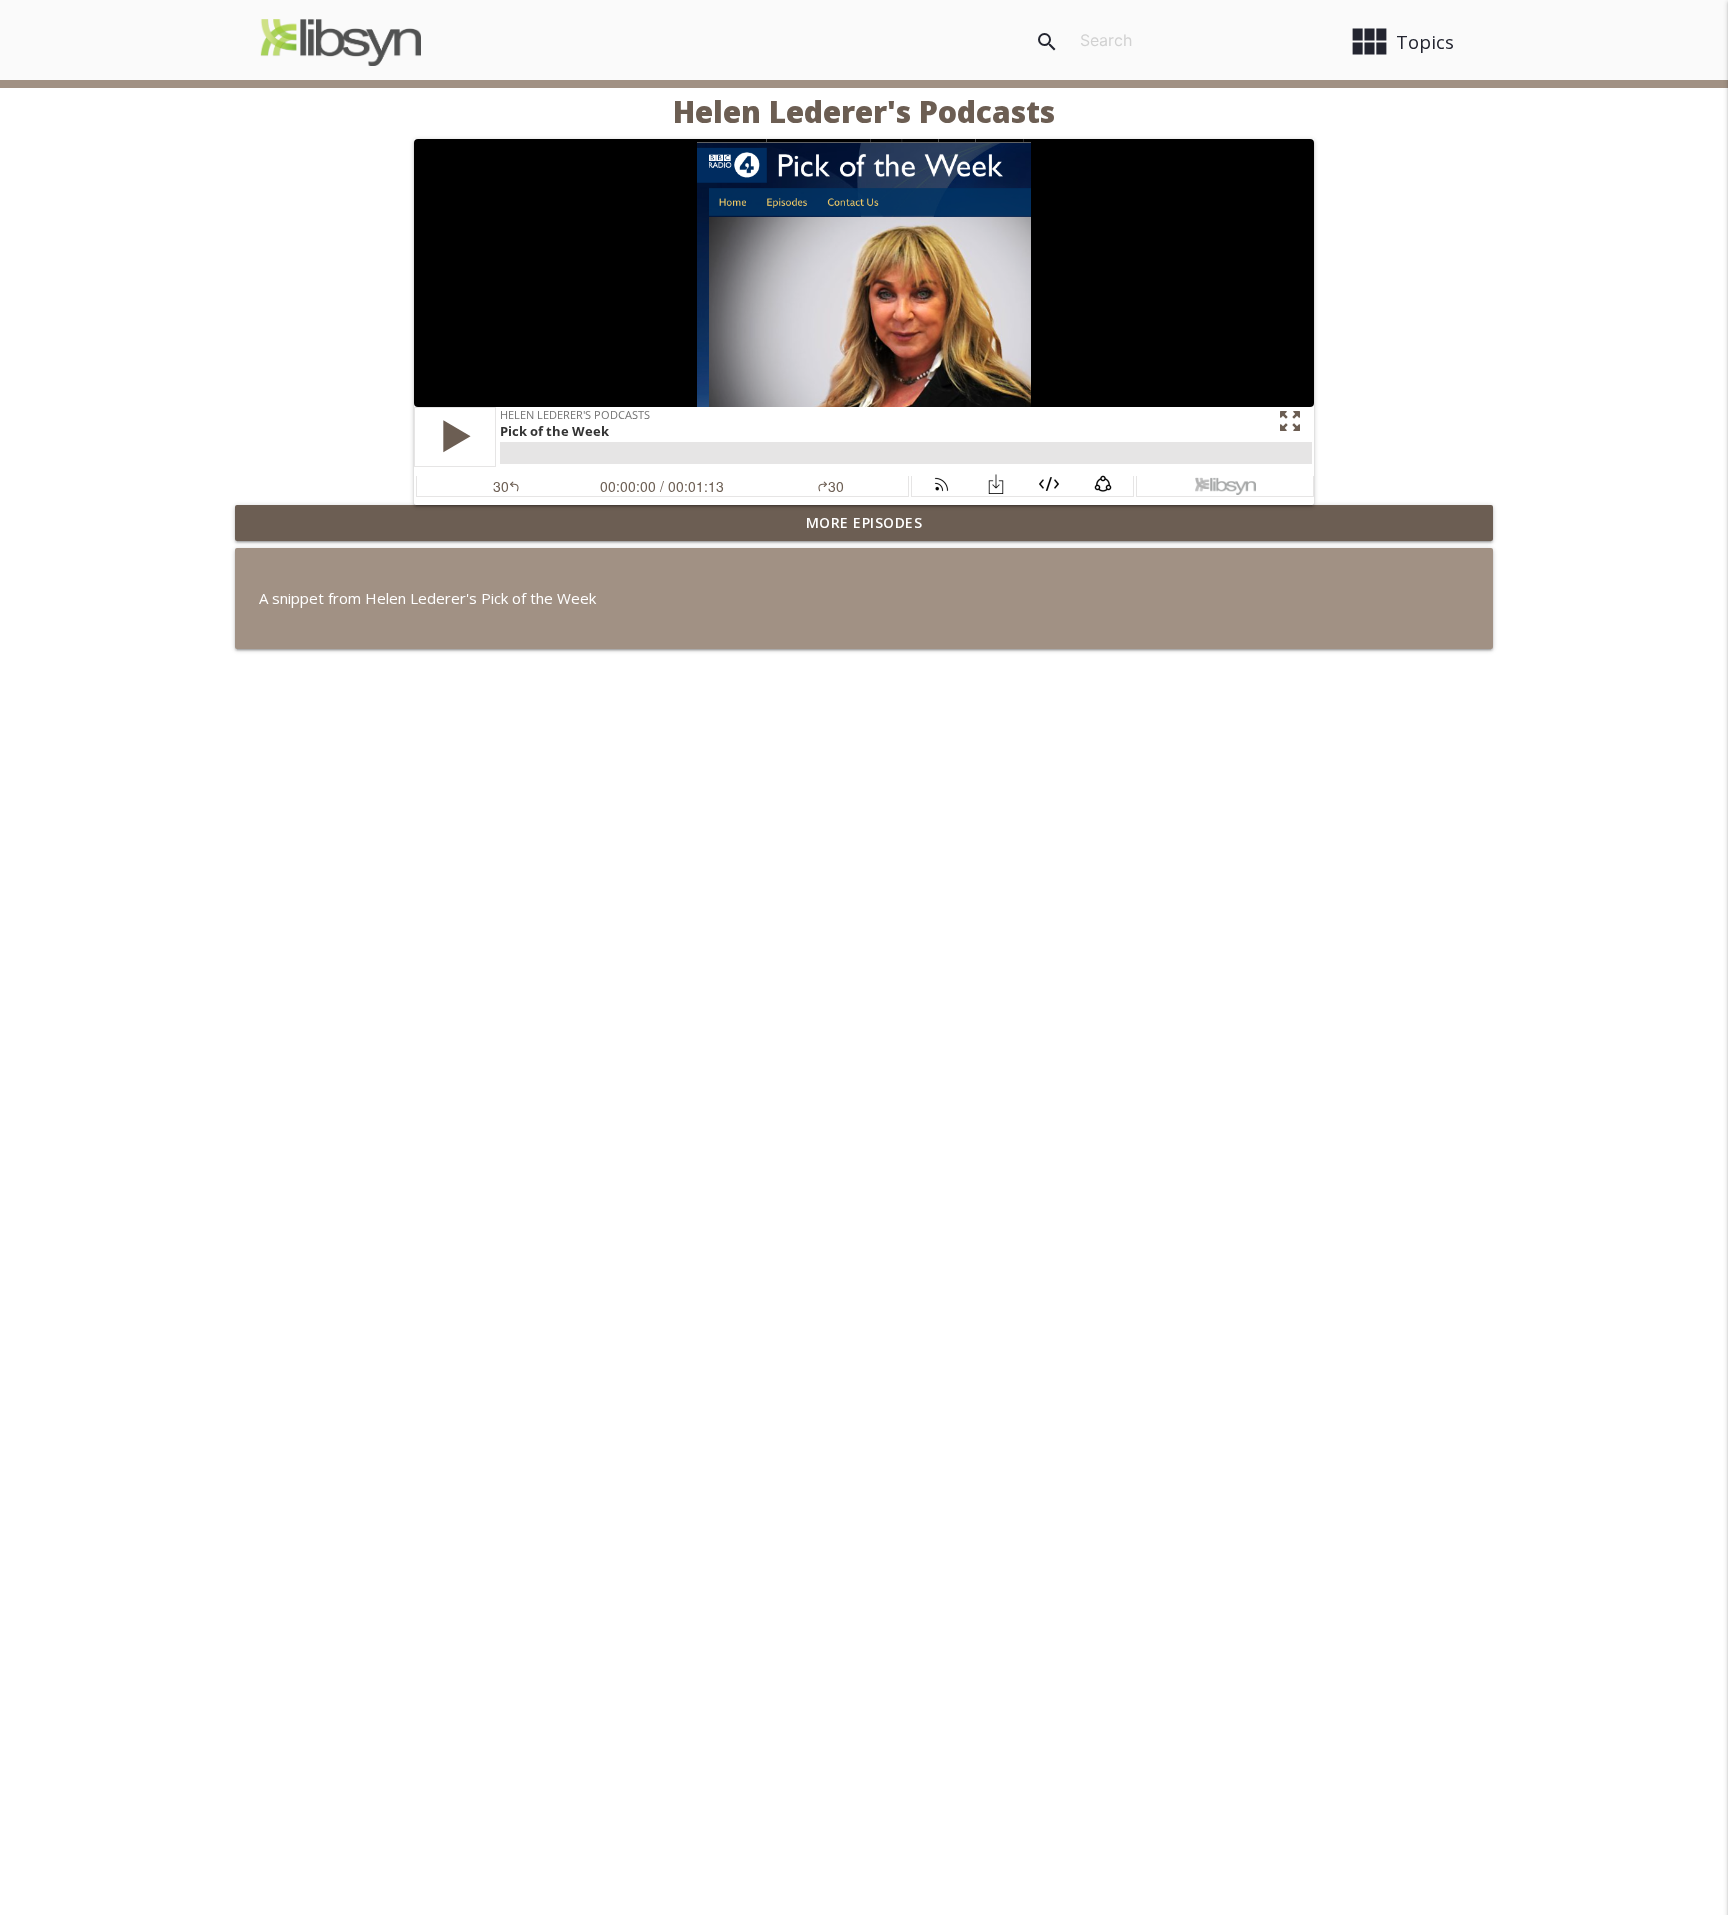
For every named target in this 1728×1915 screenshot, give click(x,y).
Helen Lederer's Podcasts (864, 111)
